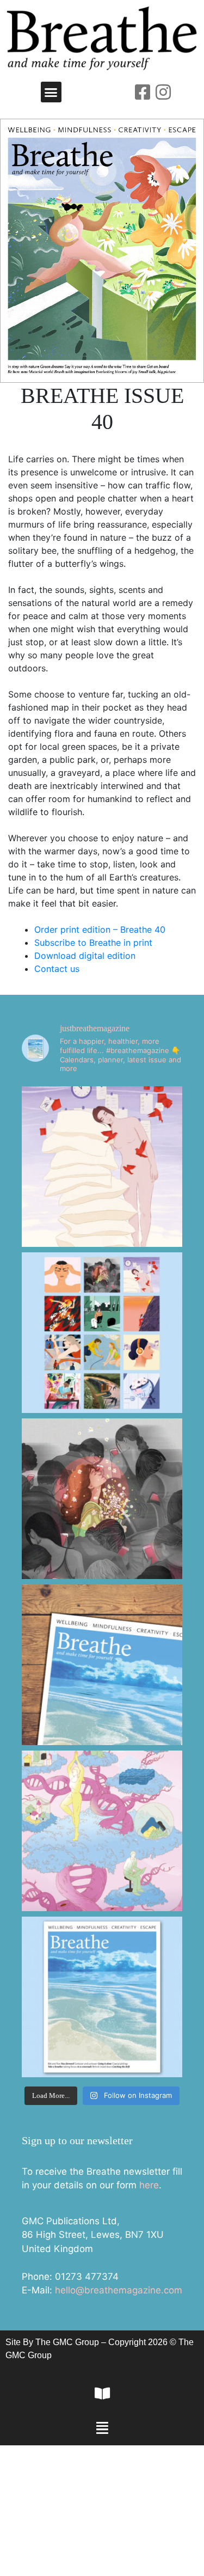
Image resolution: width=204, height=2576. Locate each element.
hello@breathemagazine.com (119, 2290)
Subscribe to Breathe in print (93, 943)
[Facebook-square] (143, 92)
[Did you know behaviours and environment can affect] (102, 1831)
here (149, 2185)
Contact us (57, 969)
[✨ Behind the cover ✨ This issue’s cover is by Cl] (102, 1665)
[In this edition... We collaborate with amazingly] (102, 1333)
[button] (51, 92)
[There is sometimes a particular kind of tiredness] (102, 1167)
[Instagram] (163, 92)
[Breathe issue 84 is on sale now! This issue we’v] (102, 1997)
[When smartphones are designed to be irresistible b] (102, 1499)
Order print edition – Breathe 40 (100, 929)
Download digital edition (85, 956)
